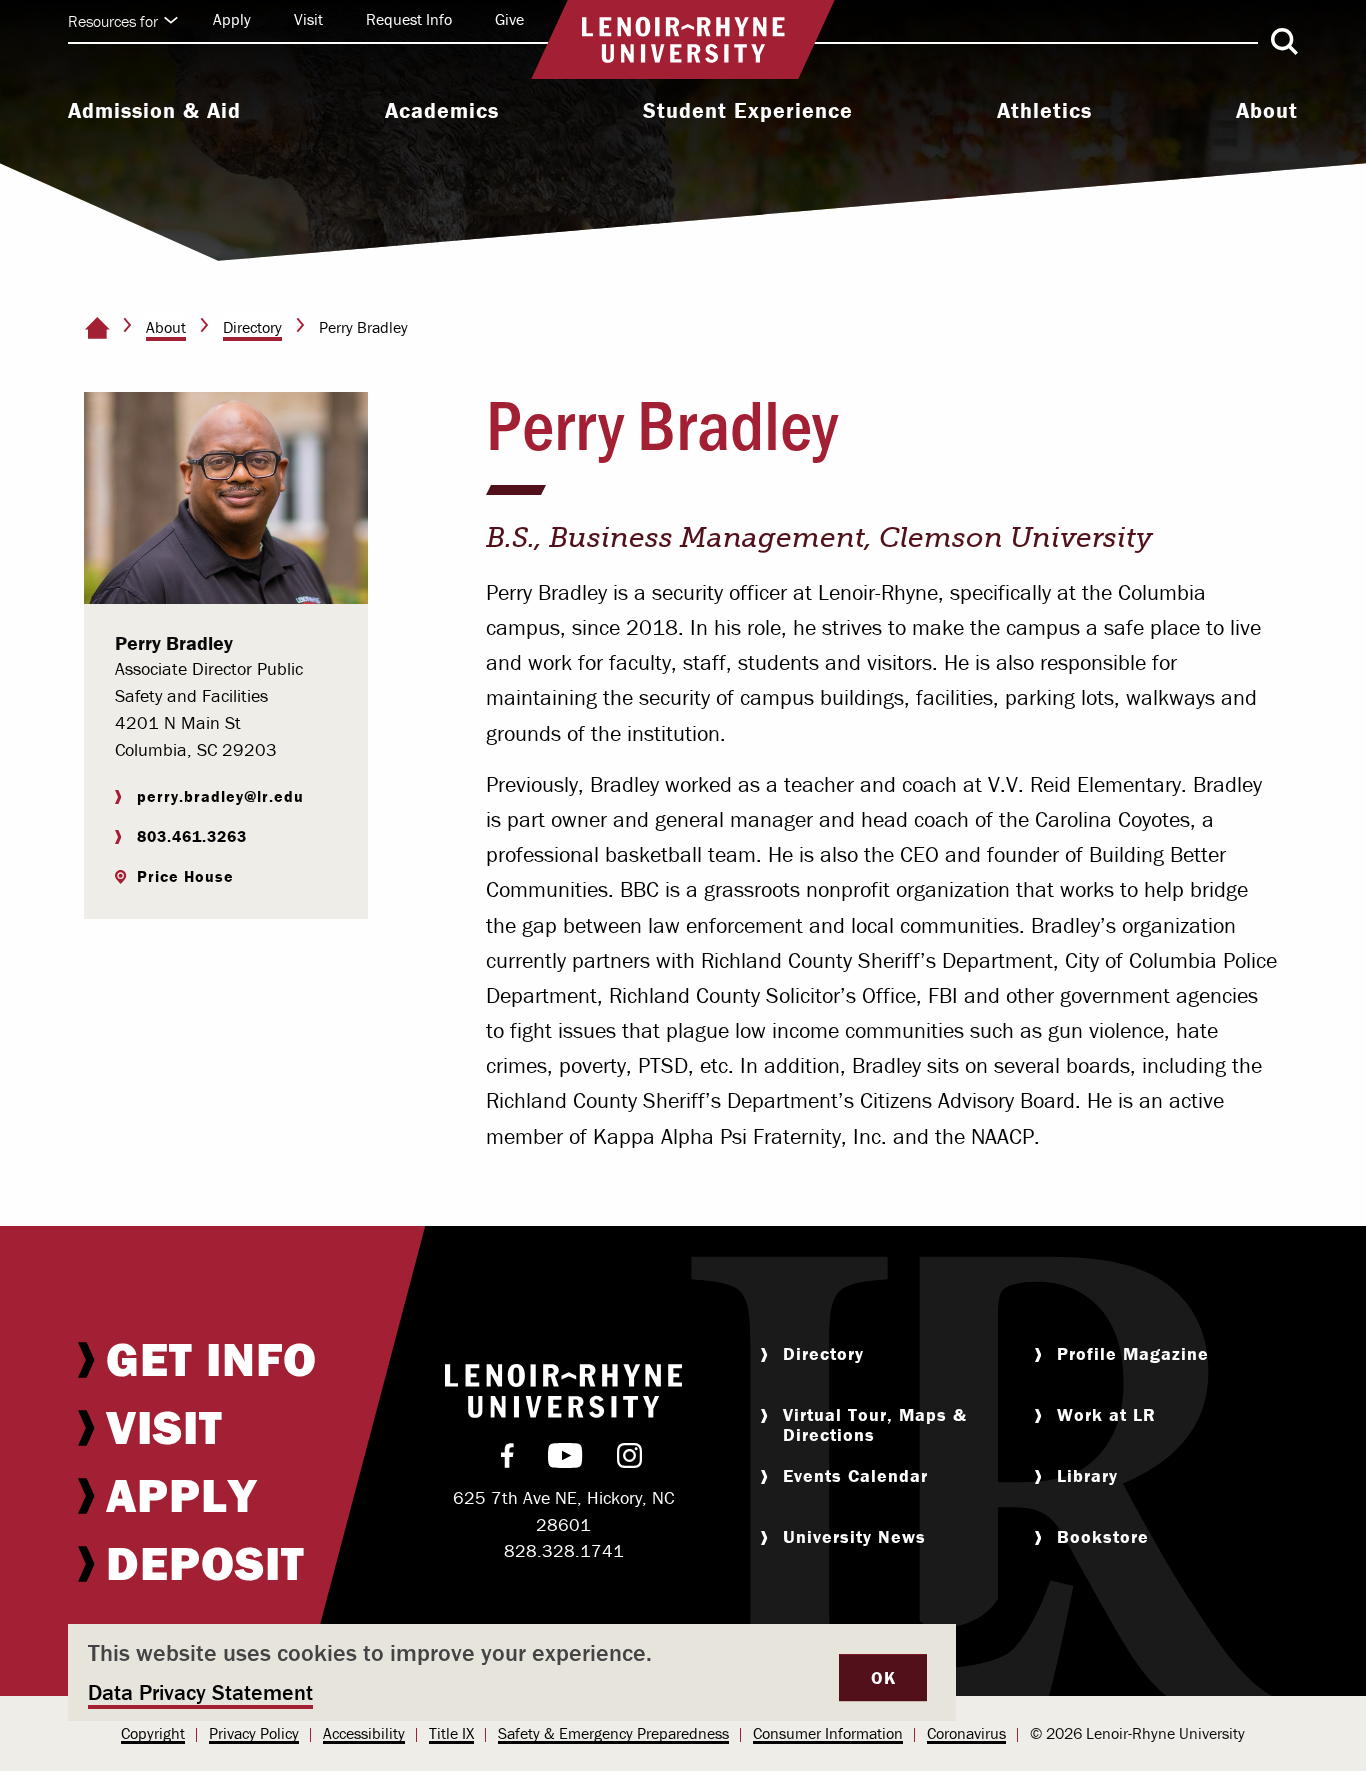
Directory (252, 327)
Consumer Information (828, 1733)
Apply (232, 19)
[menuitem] (154, 113)
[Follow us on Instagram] (629, 1460)
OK (883, 1677)
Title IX (451, 1733)
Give (509, 19)
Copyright (153, 1733)
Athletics (1044, 111)
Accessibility (364, 1733)
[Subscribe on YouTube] (565, 1460)
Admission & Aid (154, 111)
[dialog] (512, 1672)
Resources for (113, 21)
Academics (442, 111)
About (1267, 111)
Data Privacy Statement (200, 1692)
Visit (308, 19)
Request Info (409, 19)
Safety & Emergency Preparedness (613, 1733)
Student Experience (748, 111)
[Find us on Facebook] (507, 1460)
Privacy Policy (254, 1733)
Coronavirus (966, 1733)
